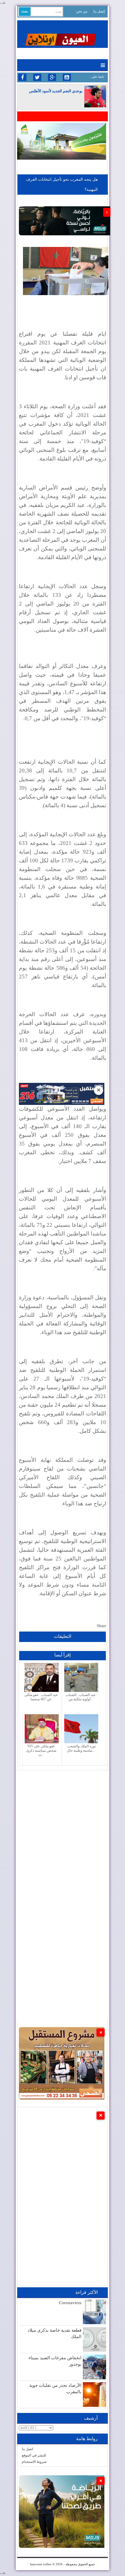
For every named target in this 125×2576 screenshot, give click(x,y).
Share (101, 1626)
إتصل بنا (99, 11)
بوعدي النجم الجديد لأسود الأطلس (56, 91)
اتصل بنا (27, 2449)
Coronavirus (70, 2303)
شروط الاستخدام (34, 2462)
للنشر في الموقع (34, 2455)
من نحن (82, 11)
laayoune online (41, 2564)
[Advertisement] (63, 1833)
